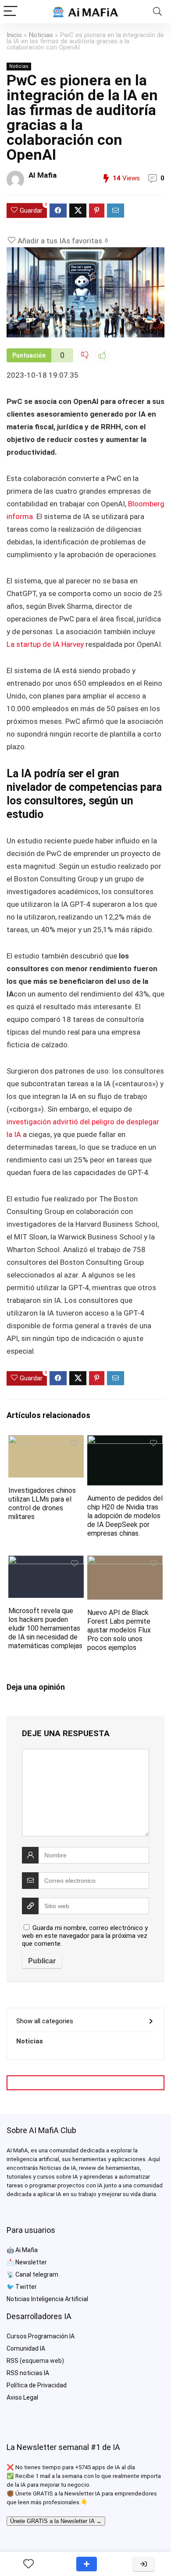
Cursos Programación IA (41, 2336)
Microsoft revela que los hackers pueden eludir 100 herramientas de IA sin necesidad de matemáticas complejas (45, 1628)
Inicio (14, 35)
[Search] (157, 12)
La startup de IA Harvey (45, 644)
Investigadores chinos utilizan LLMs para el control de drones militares (42, 1504)
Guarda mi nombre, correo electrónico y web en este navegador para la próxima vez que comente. (85, 1936)
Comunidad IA (26, 2348)
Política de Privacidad (37, 2385)
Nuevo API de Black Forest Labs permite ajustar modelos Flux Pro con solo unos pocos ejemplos (119, 1630)
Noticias (41, 35)
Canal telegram (37, 2274)
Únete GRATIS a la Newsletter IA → (56, 2521)
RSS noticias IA (28, 2373)
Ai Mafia (27, 2250)
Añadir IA (87, 2564)
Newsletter (31, 2262)
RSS (12, 2361)
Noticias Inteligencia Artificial (47, 2299)
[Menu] (11, 12)
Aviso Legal (22, 2397)
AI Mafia (43, 175)
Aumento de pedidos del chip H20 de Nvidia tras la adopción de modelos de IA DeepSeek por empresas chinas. (125, 1516)
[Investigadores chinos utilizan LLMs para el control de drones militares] (46, 1441)
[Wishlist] (28, 2564)
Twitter (26, 2287)
